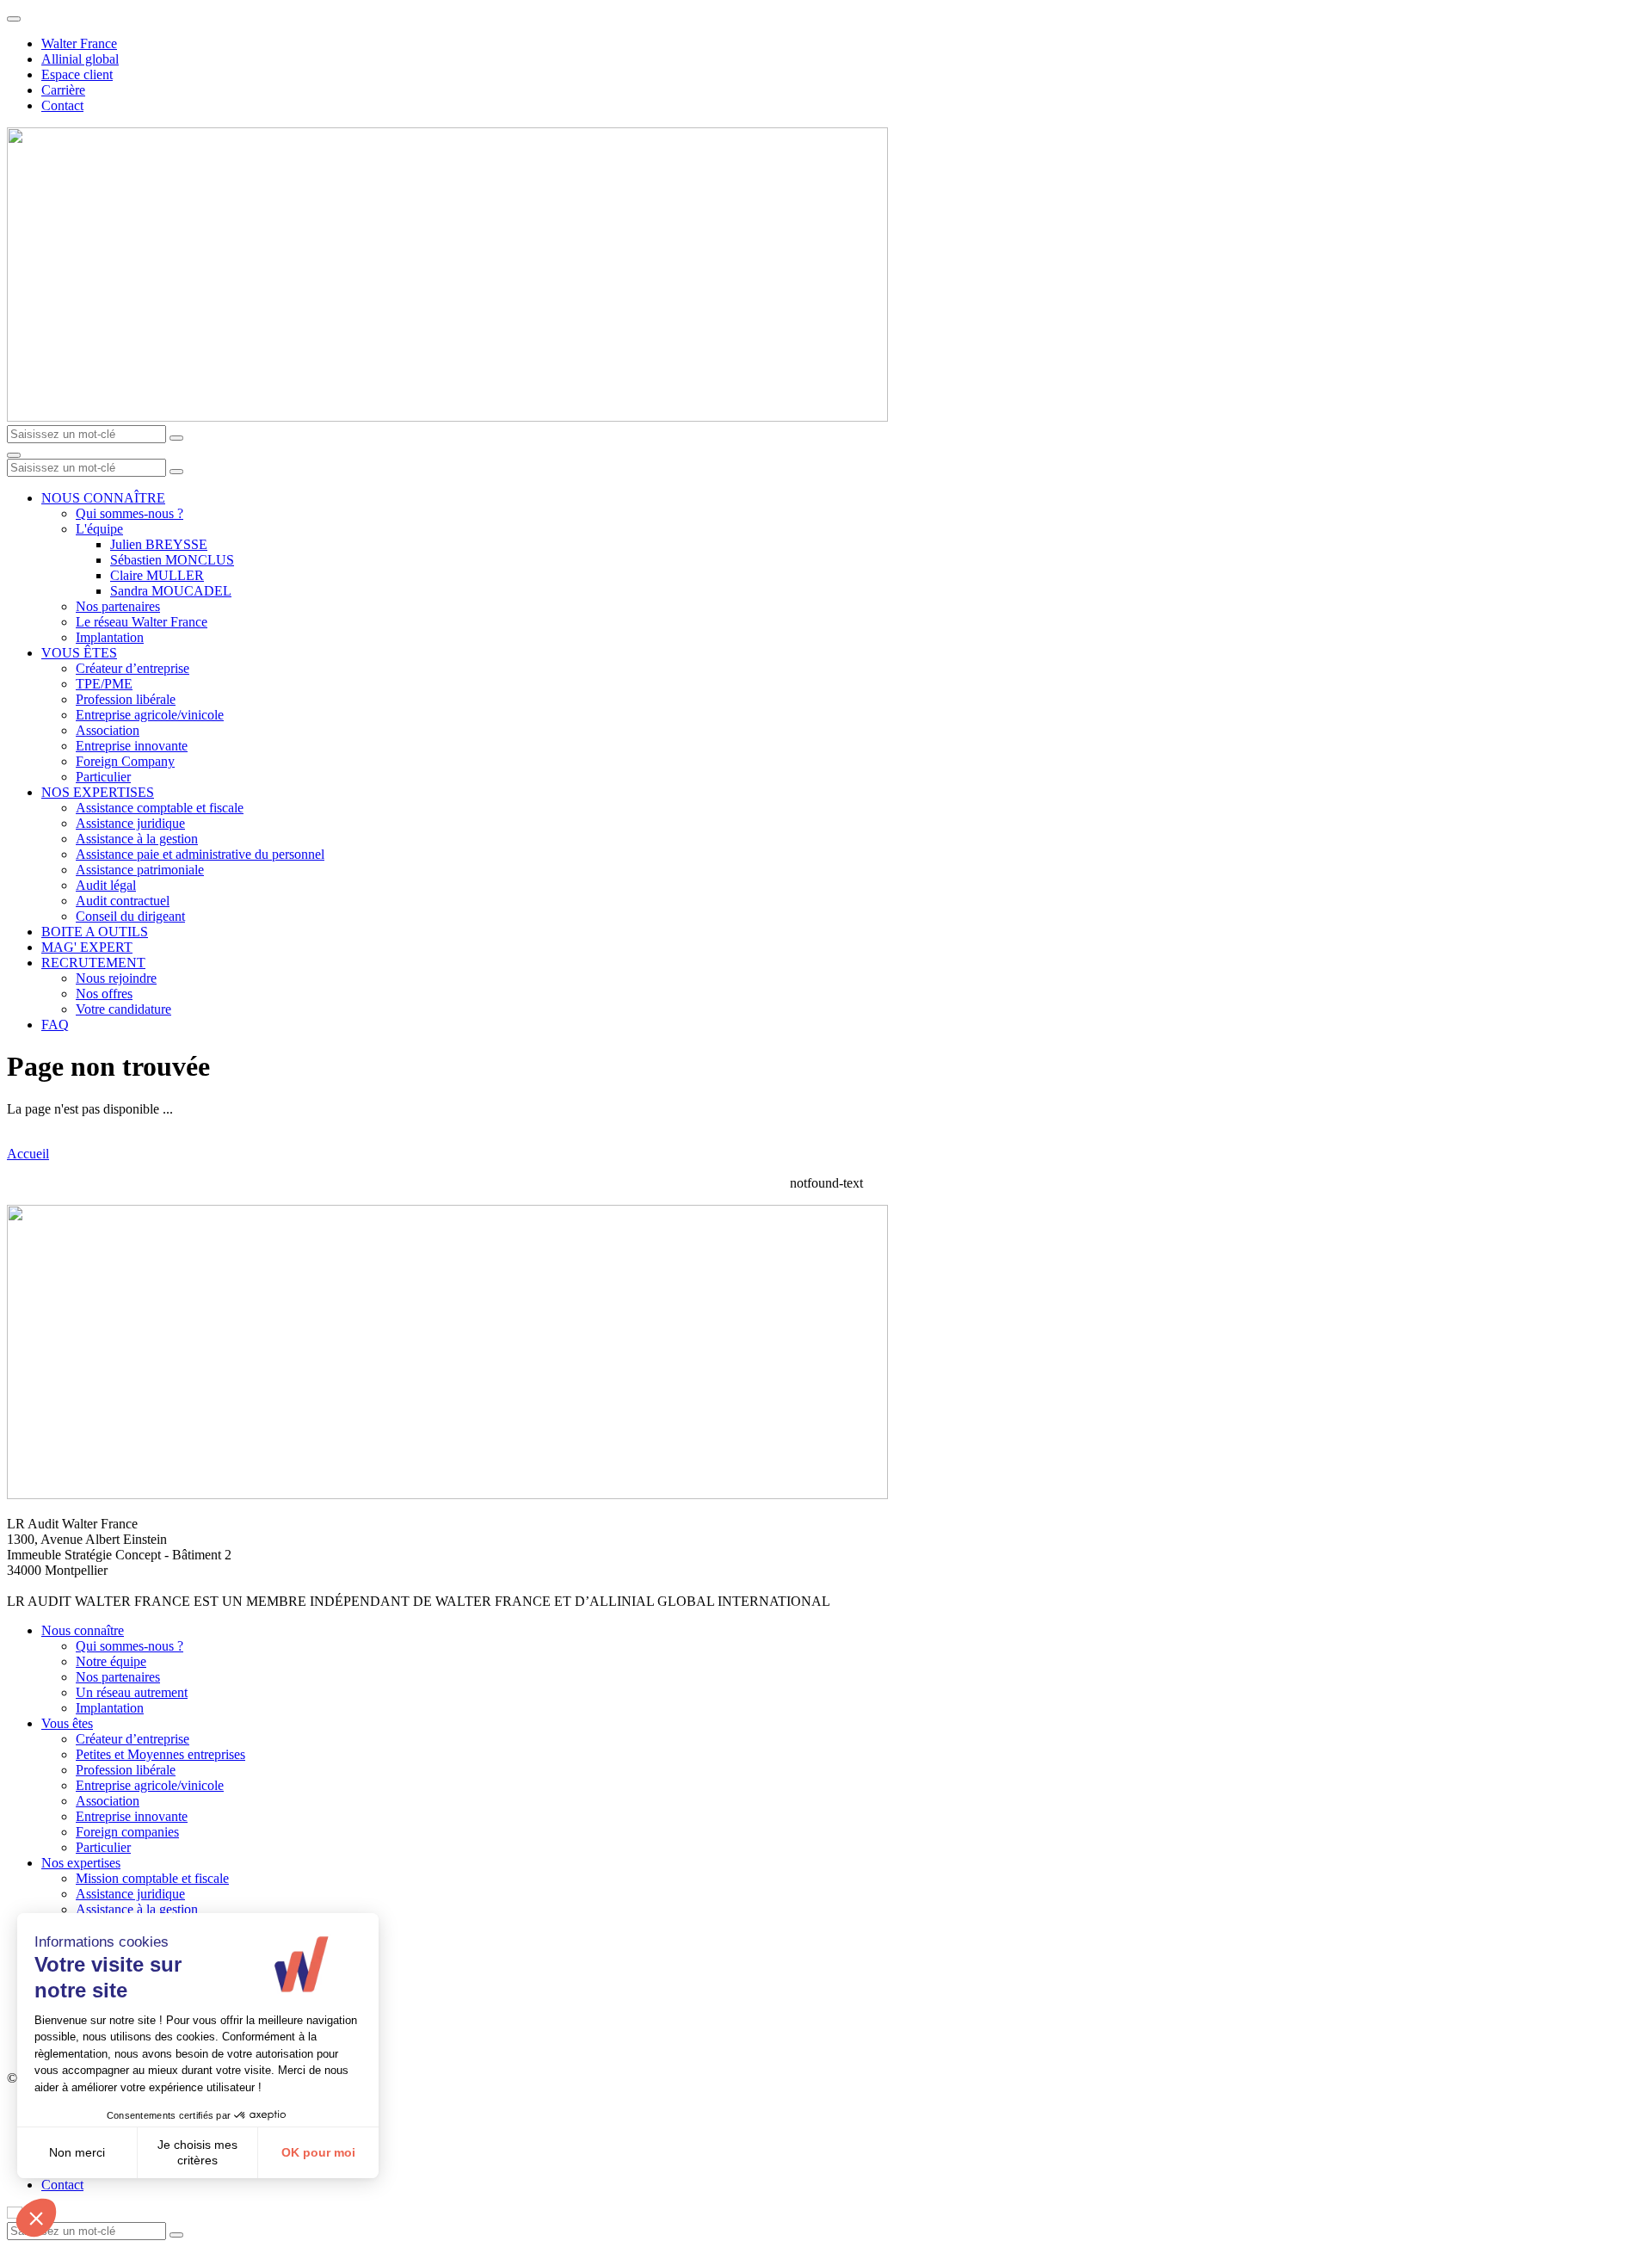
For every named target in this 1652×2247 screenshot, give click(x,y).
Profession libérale (126, 699)
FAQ (55, 1025)
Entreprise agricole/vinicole (150, 715)
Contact (62, 105)
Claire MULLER (157, 575)
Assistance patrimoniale (140, 870)
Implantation (110, 637)
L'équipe (99, 529)
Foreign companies (127, 1832)
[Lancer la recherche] (176, 438)
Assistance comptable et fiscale (160, 808)
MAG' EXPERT (87, 947)
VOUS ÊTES (79, 653)
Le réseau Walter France (142, 622)
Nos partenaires (118, 606)
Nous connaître (83, 1630)
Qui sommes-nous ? (129, 513)
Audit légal (106, 885)
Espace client (77, 74)
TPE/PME (104, 684)
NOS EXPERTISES (98, 792)
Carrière (63, 90)
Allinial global (80, 59)
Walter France (79, 43)
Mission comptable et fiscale (152, 1878)
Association (108, 730)
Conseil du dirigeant (130, 916)
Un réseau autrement (132, 1692)
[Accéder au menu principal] (14, 455)
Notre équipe (111, 1661)
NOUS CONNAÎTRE (103, 498)
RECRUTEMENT (93, 963)
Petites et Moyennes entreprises (160, 1754)
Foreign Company (125, 761)
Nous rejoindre (116, 978)
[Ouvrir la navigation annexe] (14, 19)
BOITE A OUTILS (95, 932)
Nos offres (104, 994)
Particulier (103, 777)
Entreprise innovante (132, 746)
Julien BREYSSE (159, 544)
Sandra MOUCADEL (171, 591)
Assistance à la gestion (137, 839)
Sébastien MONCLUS (172, 560)
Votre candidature (123, 1009)
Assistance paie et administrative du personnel (200, 854)
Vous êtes (67, 1723)
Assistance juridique (130, 823)
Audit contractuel (123, 901)
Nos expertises (81, 1863)
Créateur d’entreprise (133, 668)
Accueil (28, 1154)
